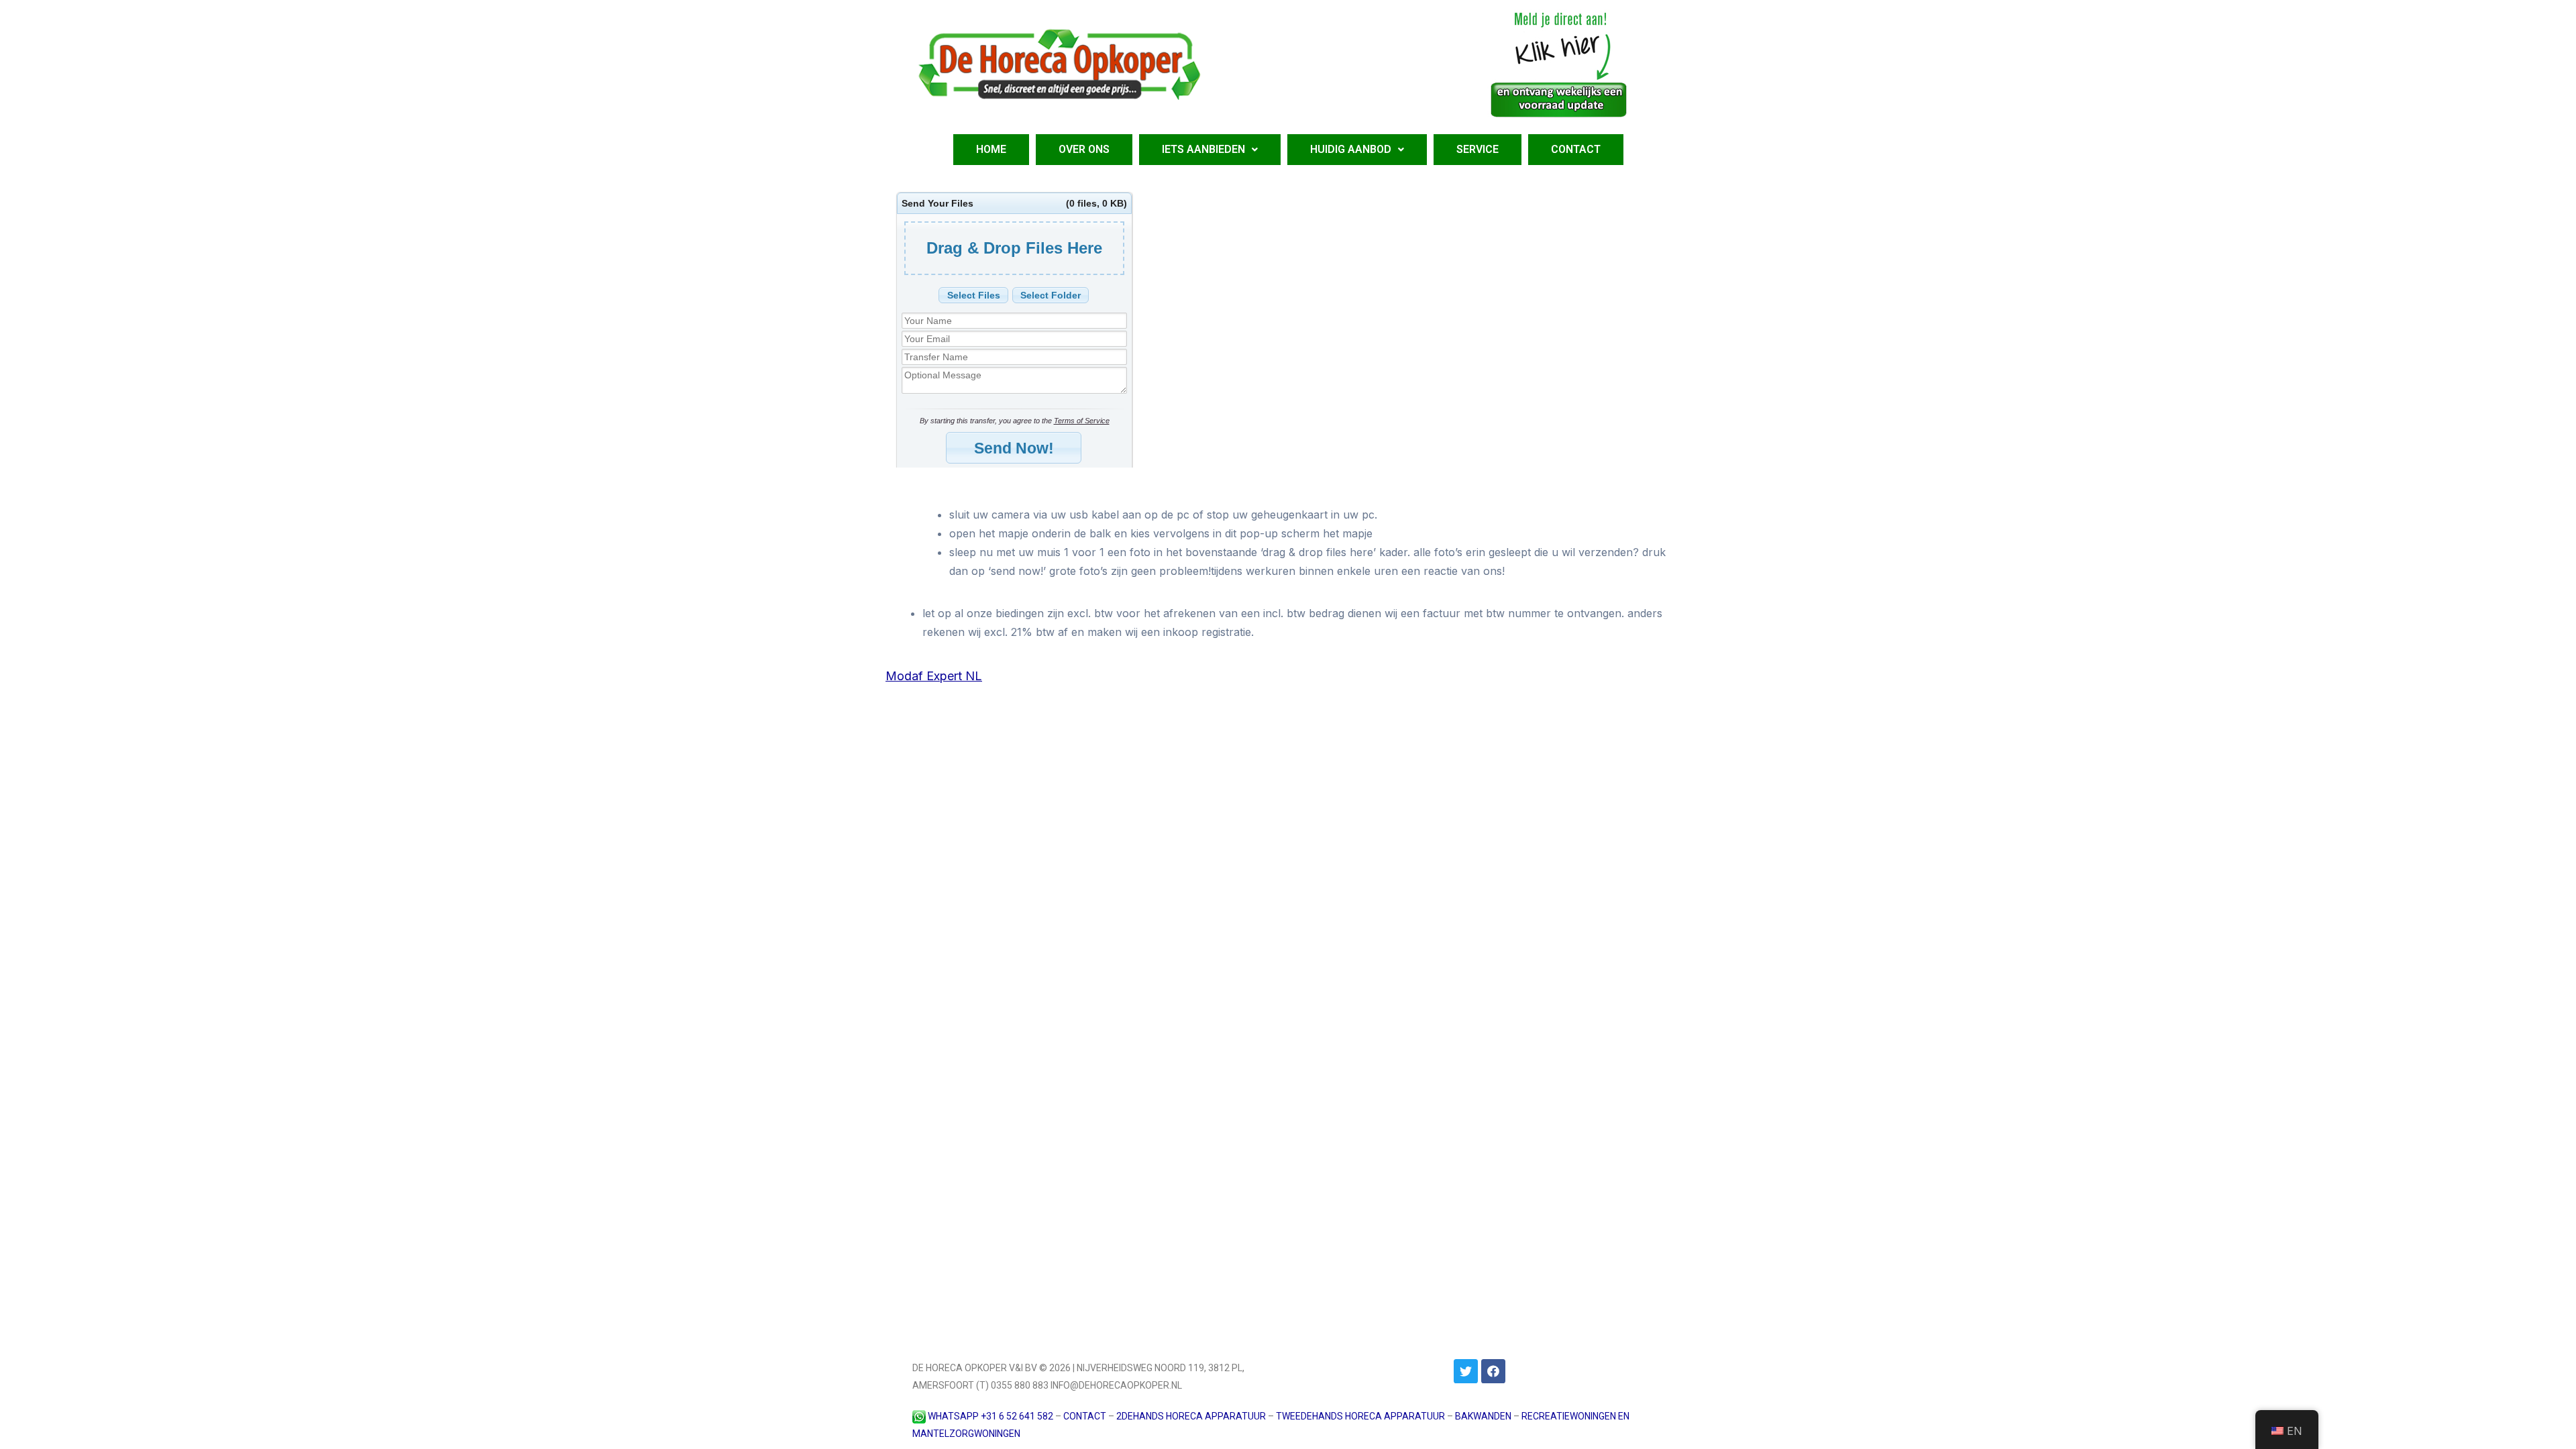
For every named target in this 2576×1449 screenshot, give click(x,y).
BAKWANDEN (1483, 1416)
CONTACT (1576, 149)
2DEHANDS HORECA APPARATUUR (1191, 1416)
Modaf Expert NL (934, 676)
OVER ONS (1084, 149)
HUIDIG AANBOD (1351, 149)
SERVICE (1478, 149)
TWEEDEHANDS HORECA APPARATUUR (1360, 1416)
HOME (991, 149)
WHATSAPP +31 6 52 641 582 (990, 1416)
